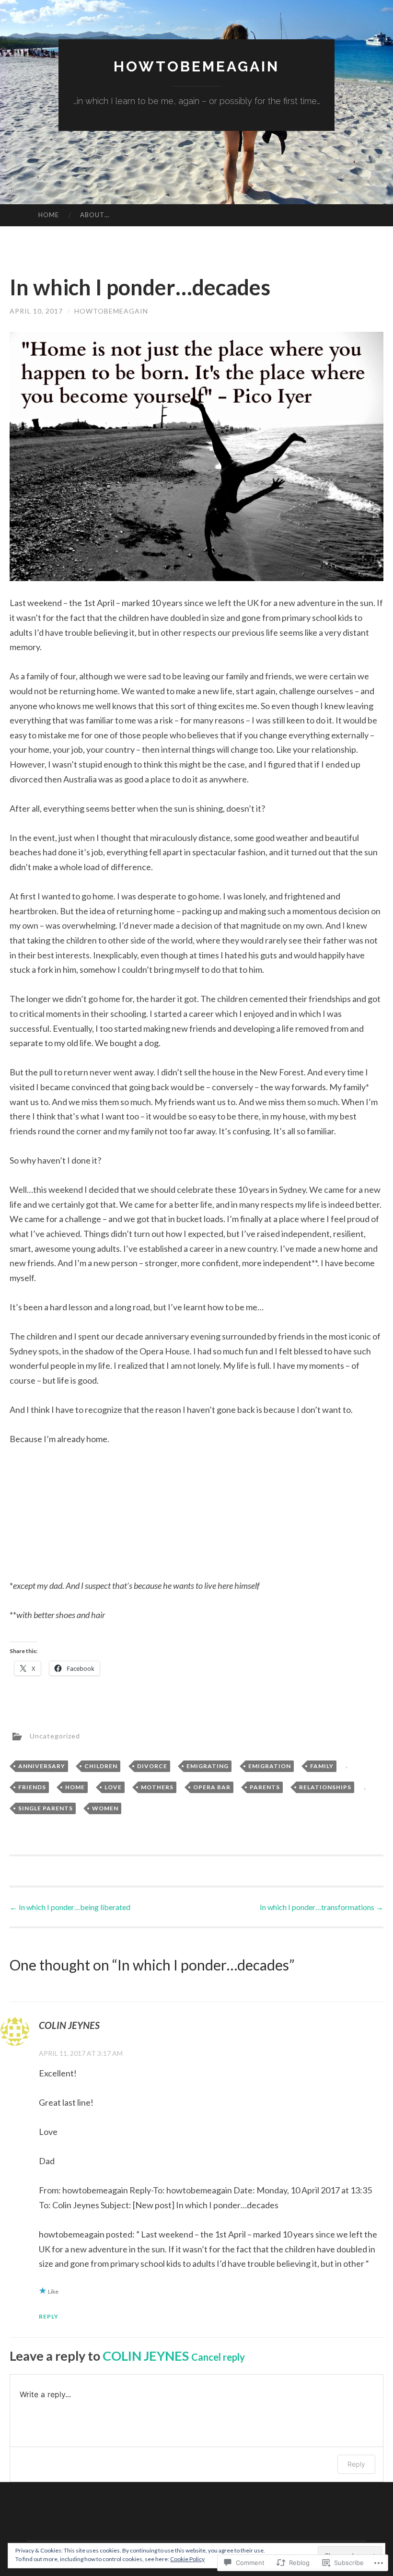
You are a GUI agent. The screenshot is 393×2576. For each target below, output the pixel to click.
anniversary (42, 1766)
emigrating (208, 1766)
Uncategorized (55, 1735)
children (101, 1766)
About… (95, 215)
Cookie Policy (187, 2559)
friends (32, 1787)
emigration (270, 1766)
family (322, 1766)
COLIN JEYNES (146, 2356)
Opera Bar (212, 1787)
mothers (157, 1787)
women (105, 1808)
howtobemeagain (196, 66)
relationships (325, 1787)
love (113, 1787)
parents (265, 1787)
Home (49, 215)
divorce (152, 1766)
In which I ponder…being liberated (70, 1907)
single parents (46, 1808)
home (75, 1787)
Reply (49, 2316)
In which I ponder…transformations (322, 1907)
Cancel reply (218, 2357)
